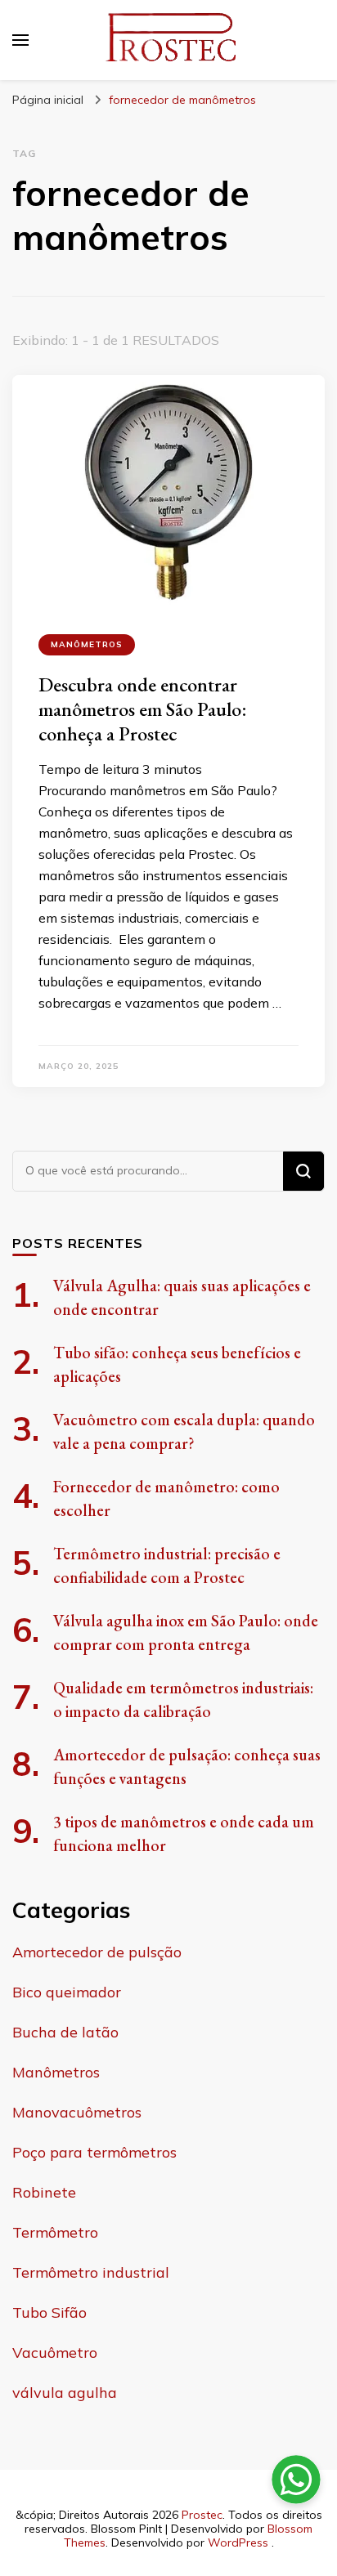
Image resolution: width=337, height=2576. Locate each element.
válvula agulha (65, 2393)
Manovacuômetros (77, 2112)
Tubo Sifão (49, 2312)
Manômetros (87, 644)
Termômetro (55, 2232)
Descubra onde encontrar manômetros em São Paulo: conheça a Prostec (143, 709)
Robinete (44, 2192)
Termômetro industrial (91, 2272)
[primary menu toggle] (20, 40)
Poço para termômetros (94, 2152)
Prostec (202, 2515)
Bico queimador (67, 1992)
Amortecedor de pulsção (97, 1952)
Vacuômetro (55, 2352)
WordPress (238, 2542)
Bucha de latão (65, 2032)
